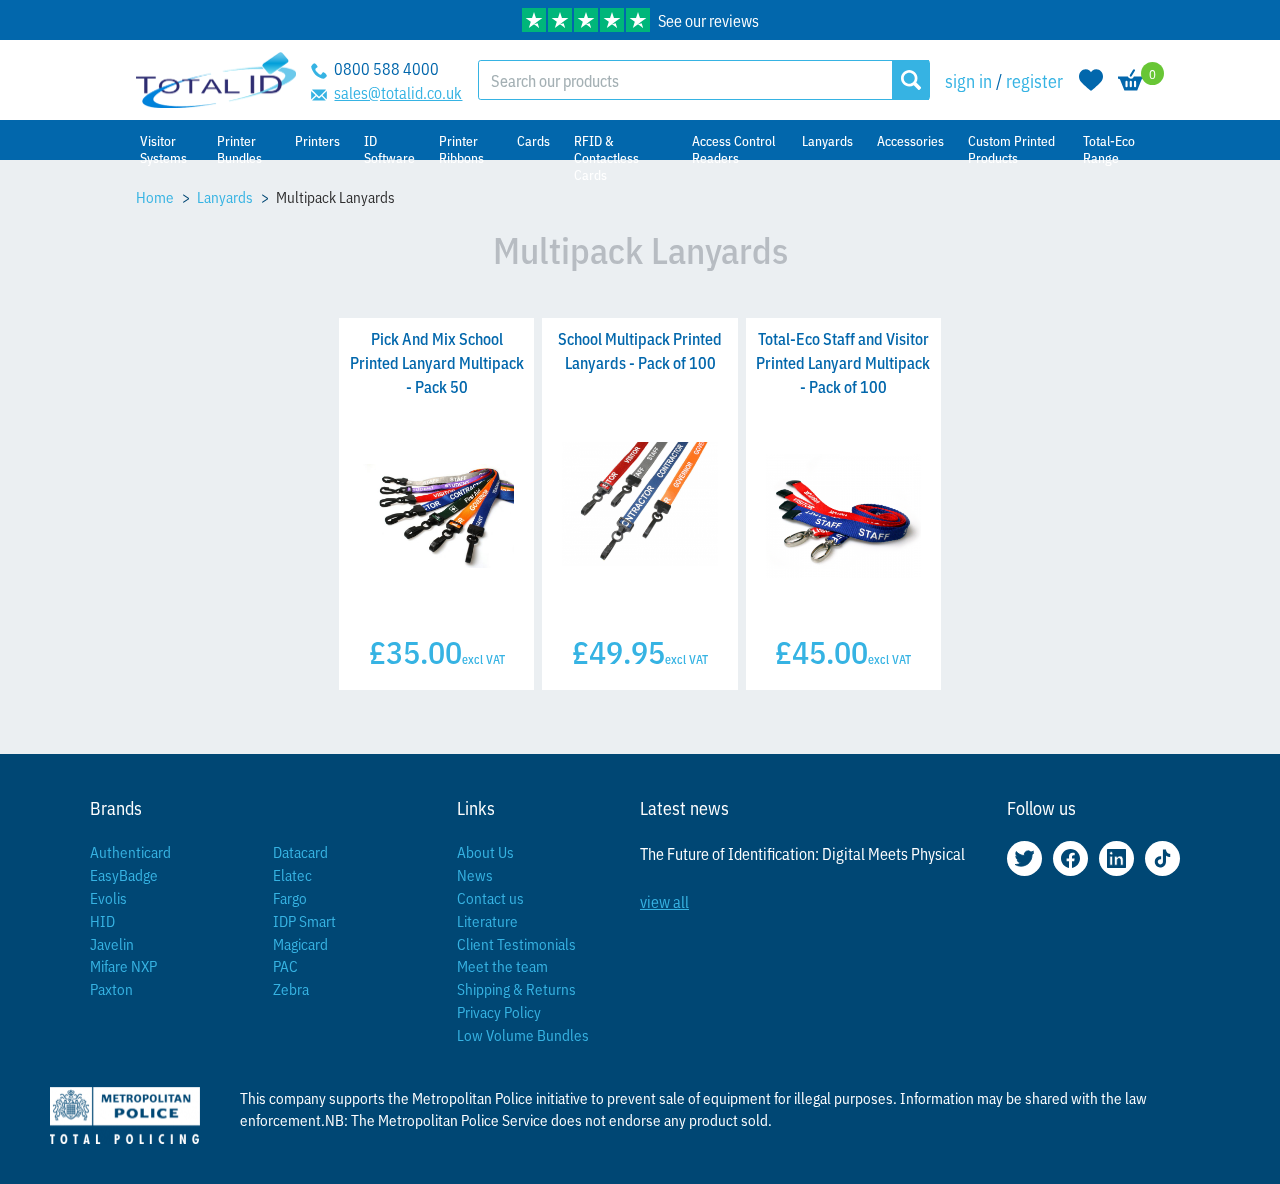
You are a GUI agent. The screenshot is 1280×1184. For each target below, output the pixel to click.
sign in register (1004, 80)
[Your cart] (1131, 80)
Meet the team (502, 965)
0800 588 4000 (386, 68)
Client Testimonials (516, 943)
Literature (487, 920)
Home (155, 196)
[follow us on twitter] (1024, 858)
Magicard (300, 943)
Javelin (112, 943)
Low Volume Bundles (523, 1034)
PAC (285, 965)
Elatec (292, 874)
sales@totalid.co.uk (398, 92)
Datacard (300, 851)
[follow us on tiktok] (1162, 858)
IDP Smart (304, 920)
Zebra (291, 988)
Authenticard (130, 851)
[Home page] (216, 80)
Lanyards (225, 196)
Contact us (490, 897)
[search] (910, 80)
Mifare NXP (123, 965)
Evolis (108, 897)
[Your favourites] (1091, 80)
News (475, 874)
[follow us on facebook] (1070, 858)
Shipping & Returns (516, 988)
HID (102, 920)
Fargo (290, 897)
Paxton (111, 988)
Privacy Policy (499, 1011)
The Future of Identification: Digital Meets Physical (802, 853)
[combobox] (685, 80)
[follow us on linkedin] (1116, 858)
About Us (485, 851)
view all (664, 901)
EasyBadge (124, 874)
